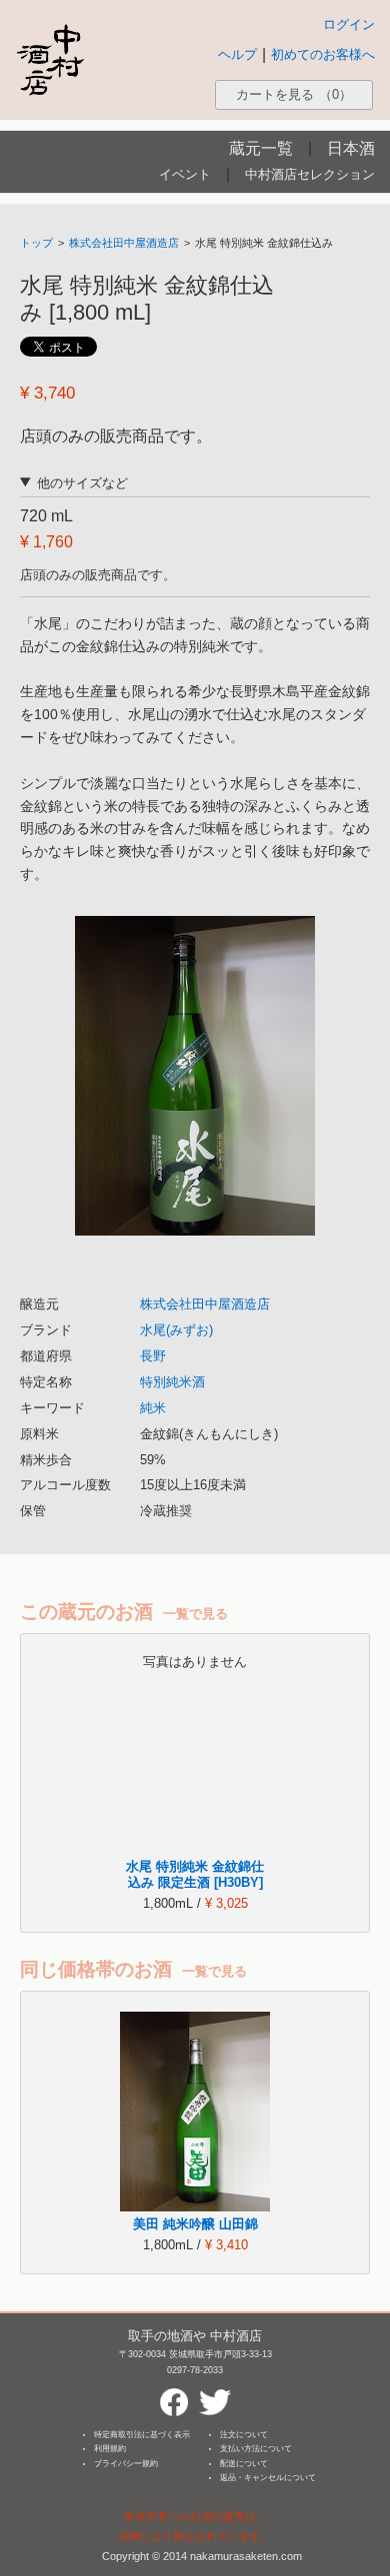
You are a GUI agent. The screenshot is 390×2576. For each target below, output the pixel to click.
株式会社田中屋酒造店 (124, 243)
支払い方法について (256, 2449)
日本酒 (351, 148)
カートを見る (294, 94)
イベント (185, 174)
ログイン (349, 24)
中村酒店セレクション (310, 174)
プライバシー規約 (126, 2464)
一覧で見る (195, 1614)
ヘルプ (237, 54)
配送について (244, 2464)
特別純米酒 (172, 1382)
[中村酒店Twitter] (215, 2394)
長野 (153, 1356)
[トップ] (50, 59)
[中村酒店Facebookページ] (174, 2394)
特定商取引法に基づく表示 (142, 2435)
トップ (36, 243)
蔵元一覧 (261, 148)
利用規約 (110, 2449)
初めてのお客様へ (323, 54)
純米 (153, 1408)
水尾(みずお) (176, 1330)
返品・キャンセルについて (268, 2478)
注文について (244, 2435)
